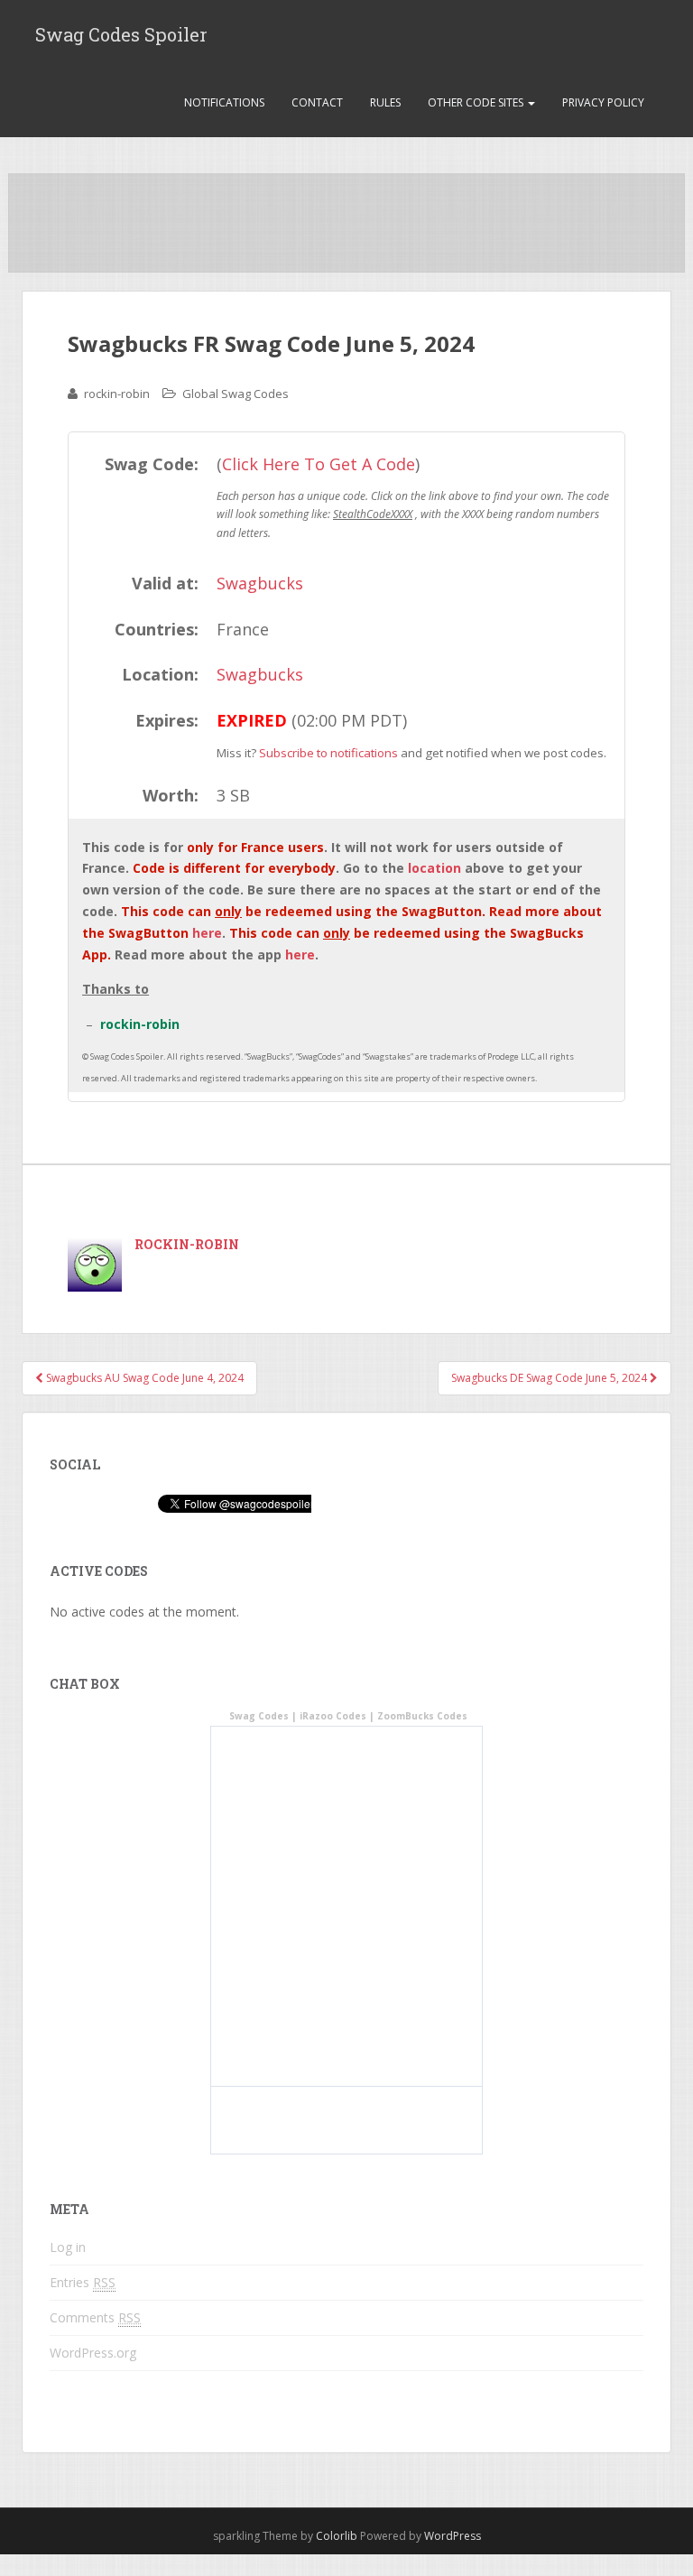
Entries (83, 2282)
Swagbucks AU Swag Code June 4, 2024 (143, 1378)
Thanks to (115, 989)
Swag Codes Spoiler (121, 34)
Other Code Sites (477, 102)
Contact (317, 102)
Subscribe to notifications (328, 753)
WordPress (453, 2536)
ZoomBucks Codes (422, 1716)
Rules (385, 102)
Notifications (224, 102)
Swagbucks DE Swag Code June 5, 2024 (550, 1378)
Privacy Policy (603, 102)
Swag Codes (259, 1716)
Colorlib (337, 2536)
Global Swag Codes (236, 394)
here (207, 933)
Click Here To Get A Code (319, 464)
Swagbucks (260, 583)
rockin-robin (117, 394)
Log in (68, 2247)
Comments (95, 2317)
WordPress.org (93, 2353)
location (434, 868)
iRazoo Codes (333, 1716)
